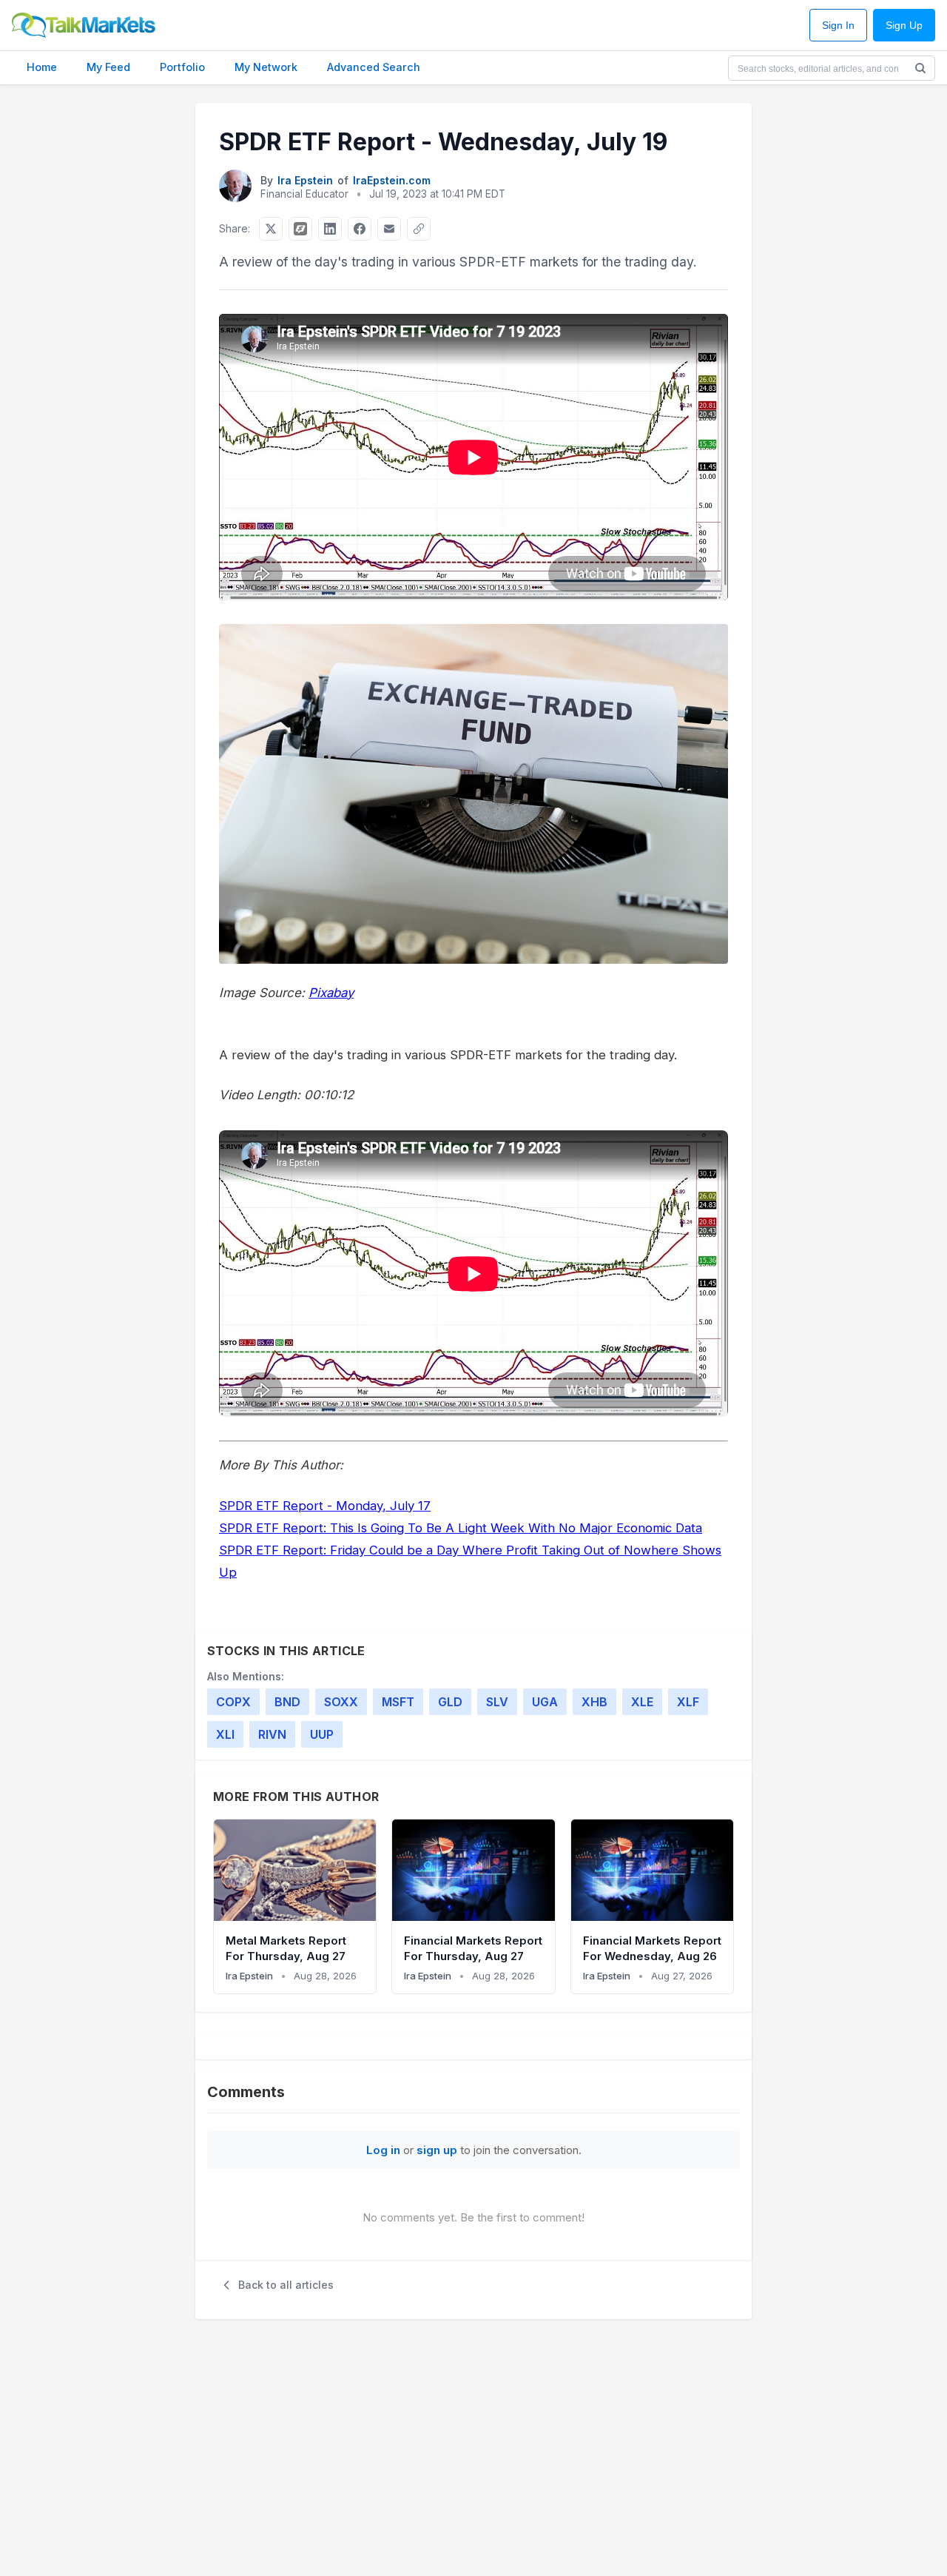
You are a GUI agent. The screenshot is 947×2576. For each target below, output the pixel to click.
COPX (233, 1702)
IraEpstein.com (392, 180)
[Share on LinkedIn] (330, 229)
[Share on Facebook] (360, 229)
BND (287, 1702)
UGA (545, 1702)
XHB (594, 1702)
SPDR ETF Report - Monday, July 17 (325, 1506)
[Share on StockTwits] (300, 229)
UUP (322, 1734)
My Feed (108, 67)
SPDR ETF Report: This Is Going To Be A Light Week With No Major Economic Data (461, 1528)
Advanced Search (374, 67)
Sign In (838, 26)
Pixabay (331, 993)
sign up (437, 2150)
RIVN (272, 1734)
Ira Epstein (305, 180)
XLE (642, 1702)
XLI (225, 1734)
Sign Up (904, 26)
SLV (497, 1702)
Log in (383, 2150)
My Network (266, 67)
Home (42, 67)
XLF (688, 1702)
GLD (450, 1702)
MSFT (398, 1702)
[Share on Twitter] (271, 229)
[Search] (920, 68)
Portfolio (182, 67)
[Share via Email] (389, 229)
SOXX (341, 1702)
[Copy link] (419, 229)
